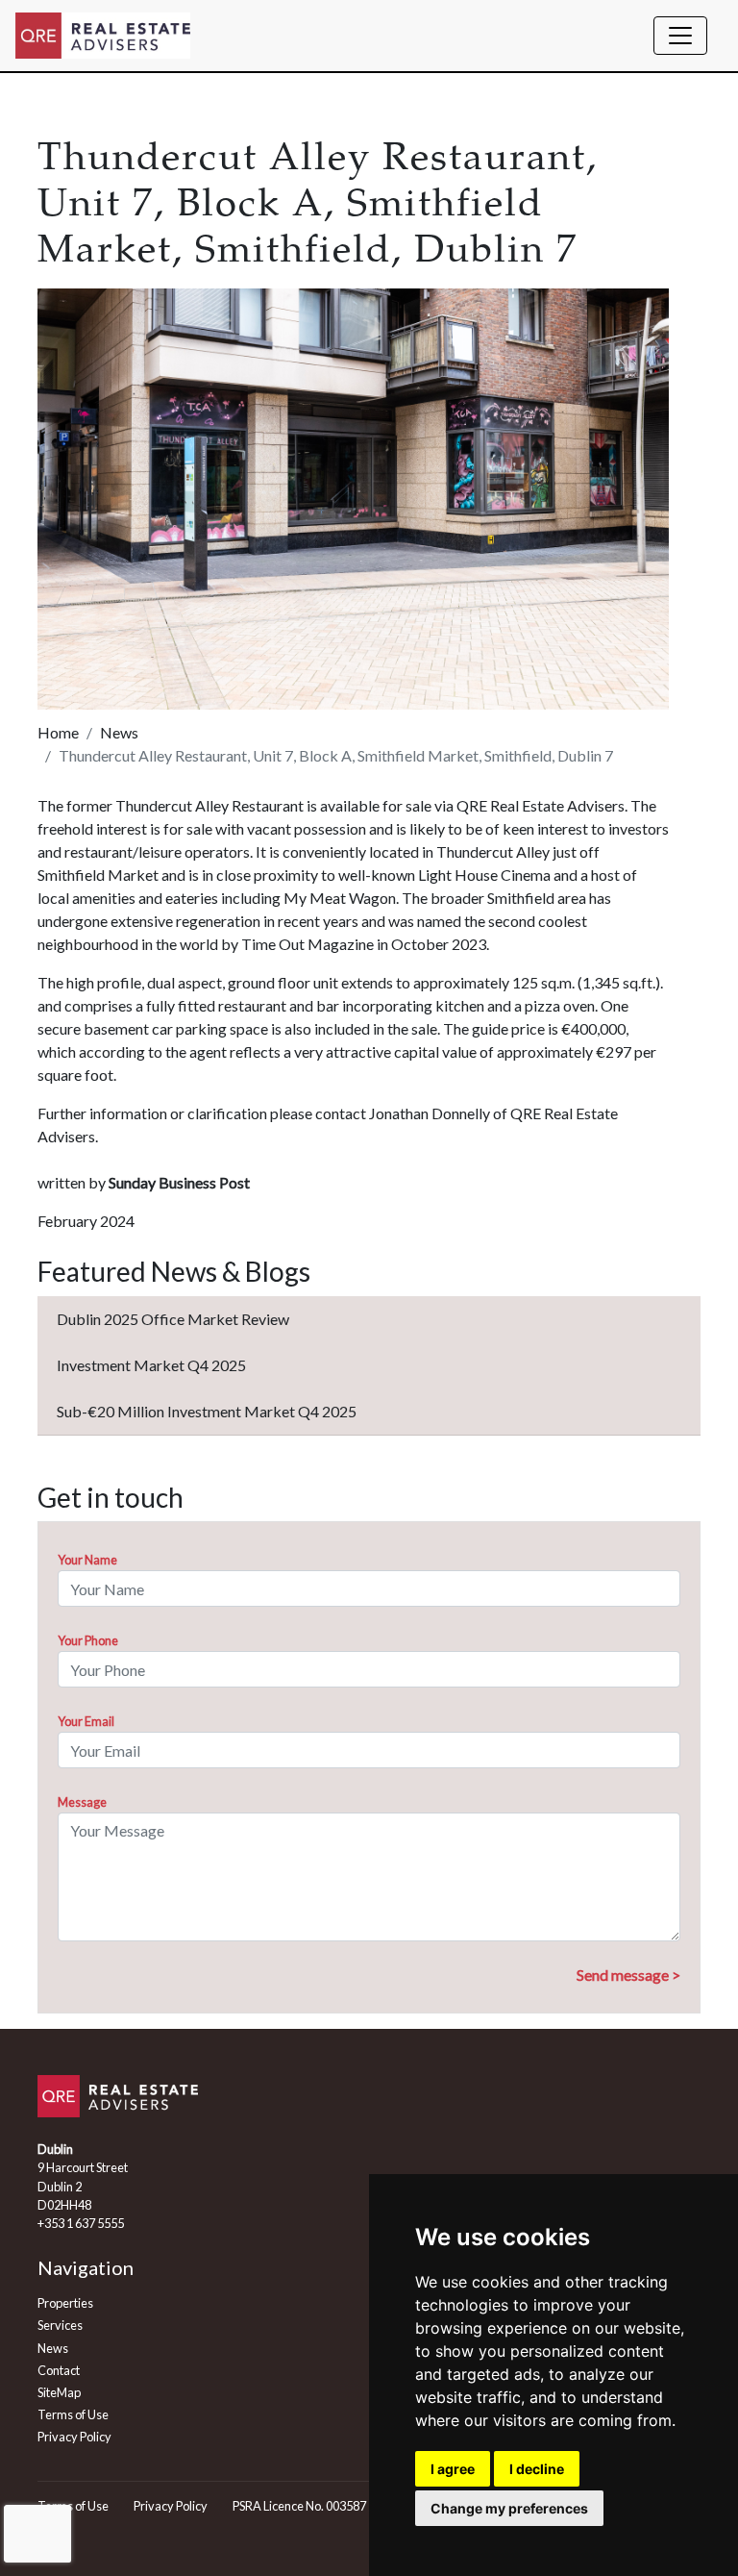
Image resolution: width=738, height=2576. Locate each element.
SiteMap (59, 2392)
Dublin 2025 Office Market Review (173, 1319)
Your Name (87, 1560)
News (119, 732)
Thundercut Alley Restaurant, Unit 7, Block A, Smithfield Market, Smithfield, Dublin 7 (336, 755)
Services (60, 2325)
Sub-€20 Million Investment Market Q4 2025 (207, 1411)
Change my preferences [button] (509, 2508)
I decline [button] (537, 2469)
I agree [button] (453, 2469)
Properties (65, 2303)
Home (58, 732)
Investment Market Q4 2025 (151, 1365)
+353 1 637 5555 (81, 2223)
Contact (59, 2370)
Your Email (86, 1721)
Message (82, 1802)
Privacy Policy (74, 2437)
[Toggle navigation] (680, 36)
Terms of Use (73, 2414)
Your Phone (88, 1640)
